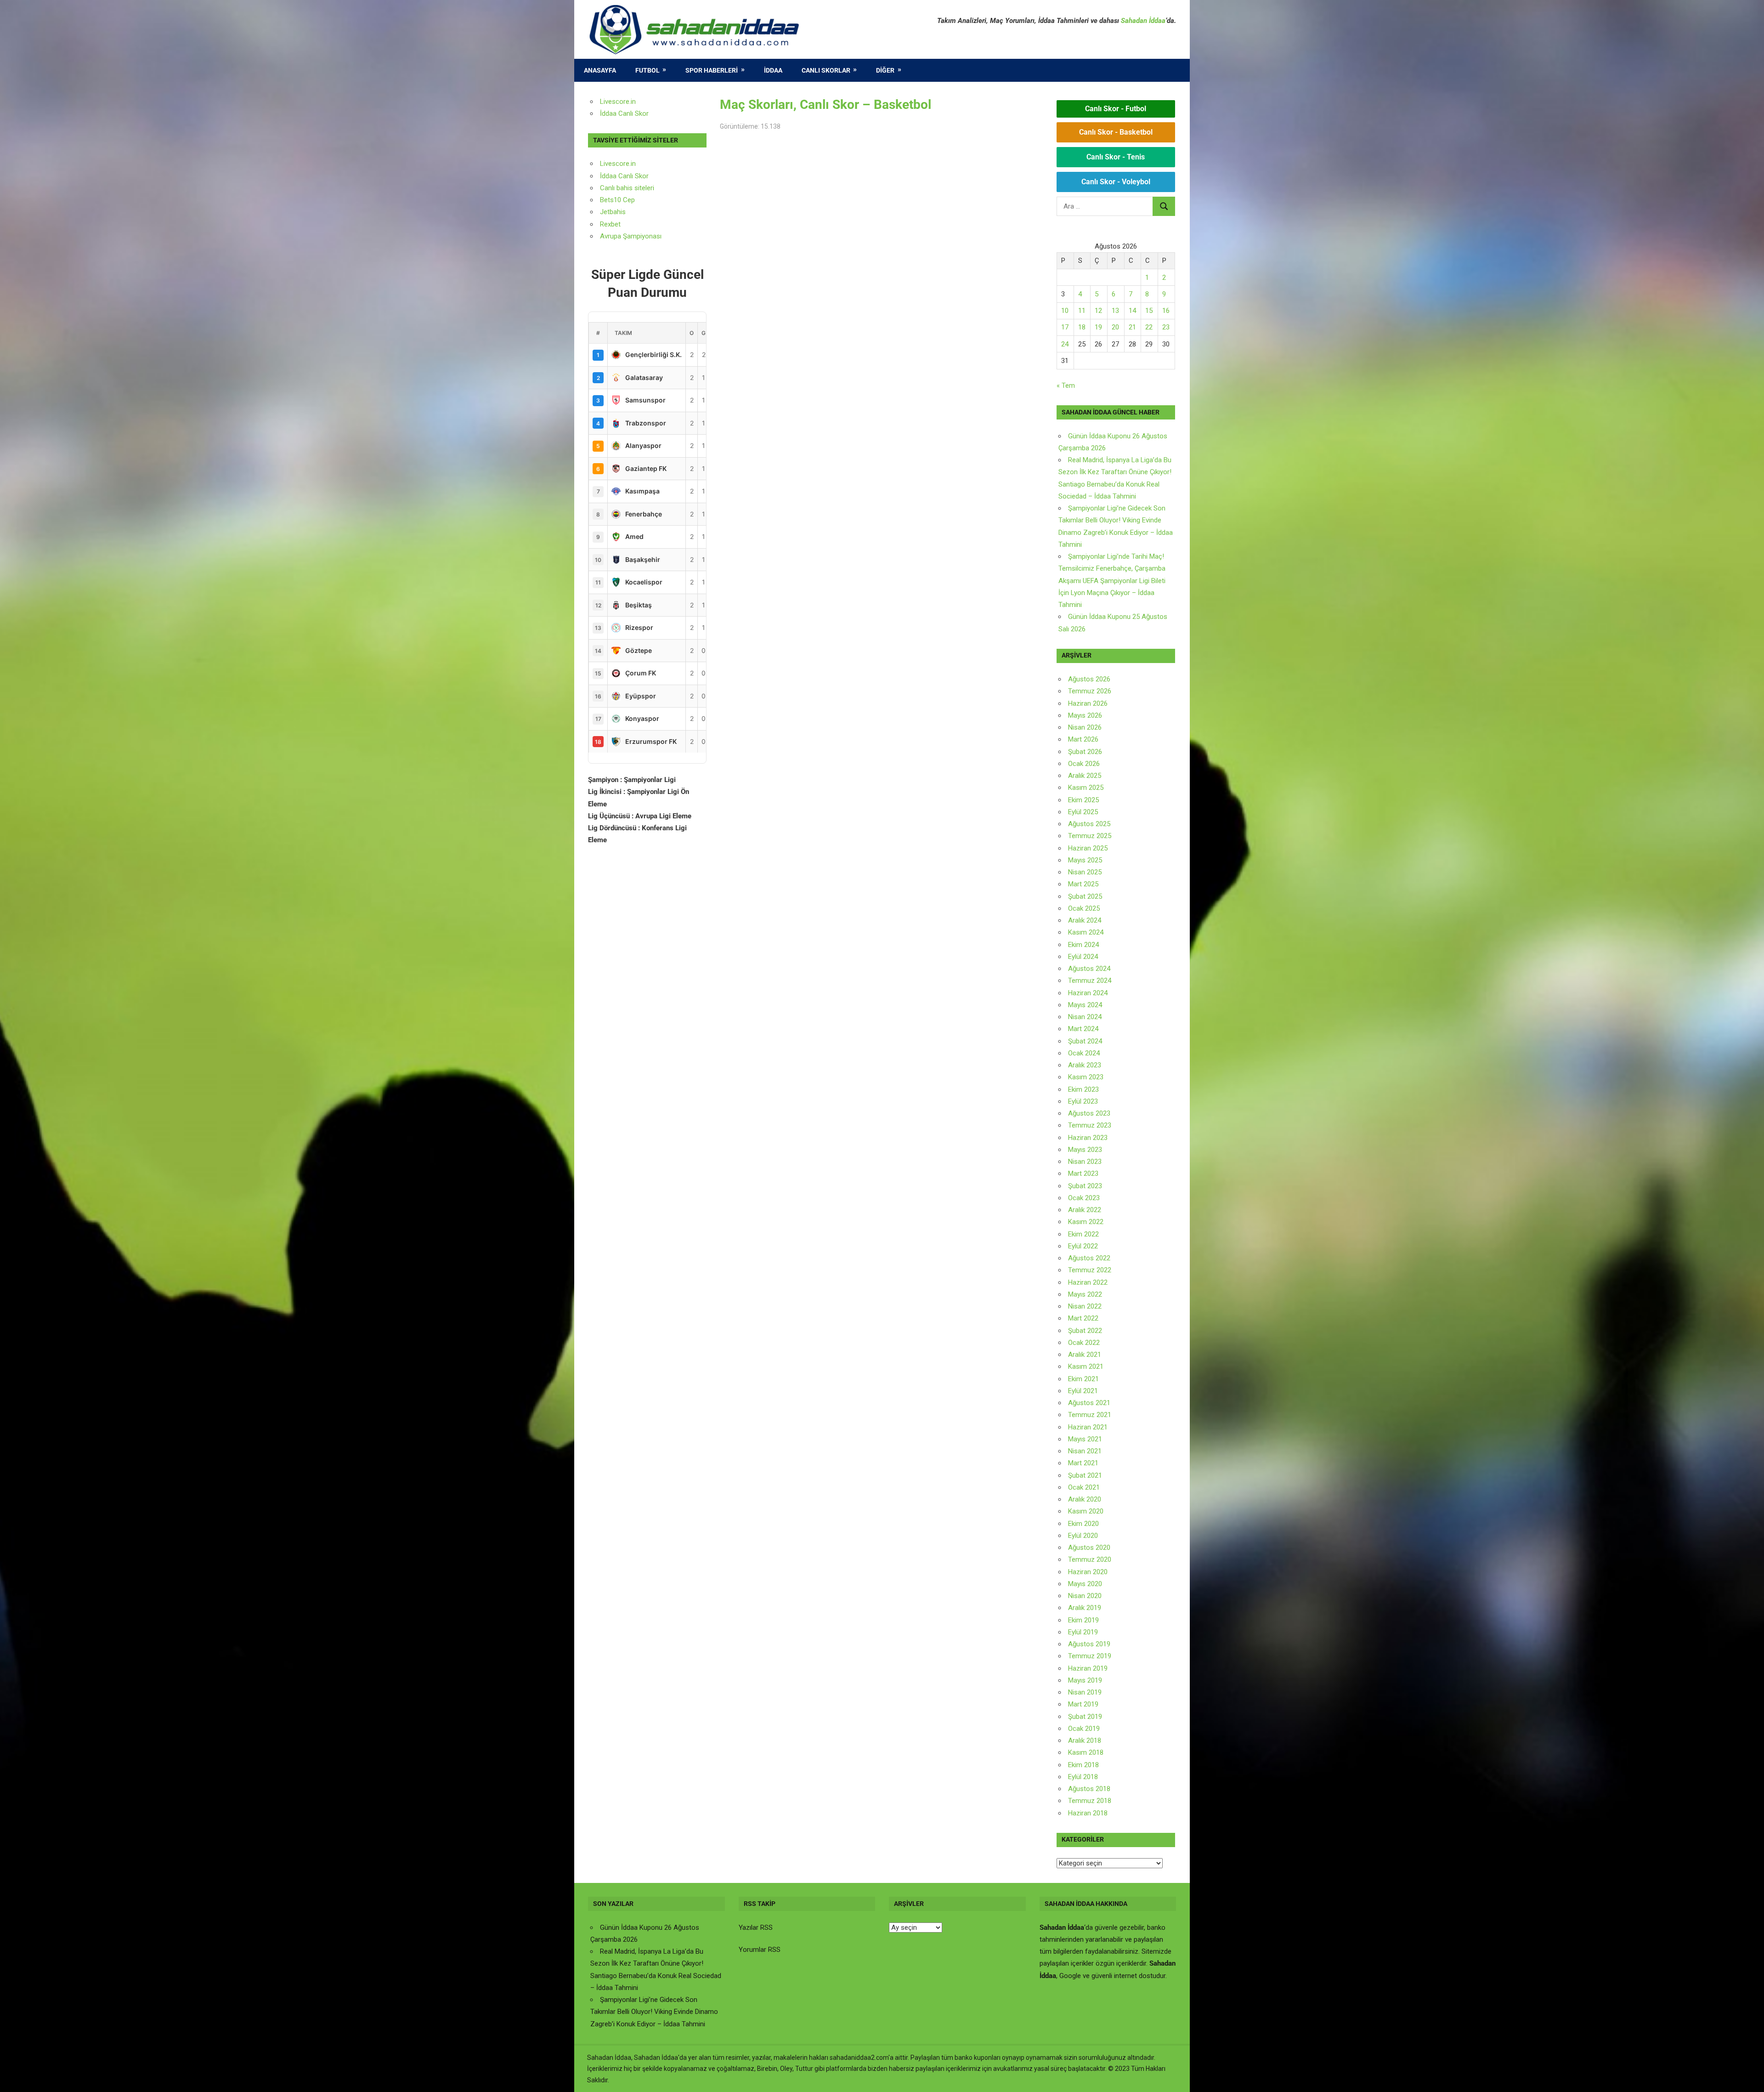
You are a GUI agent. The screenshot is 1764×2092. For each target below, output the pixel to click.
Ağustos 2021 (1089, 1403)
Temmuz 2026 (1090, 691)
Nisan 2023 (1085, 1162)
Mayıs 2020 (1085, 1584)
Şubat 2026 (1085, 752)
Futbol (647, 70)
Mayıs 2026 (1085, 715)
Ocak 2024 (1084, 1053)
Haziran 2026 (1088, 703)
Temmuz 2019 (1090, 1656)
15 (1149, 311)
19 (1098, 327)
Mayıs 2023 (1085, 1150)
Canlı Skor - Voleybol (1116, 182)
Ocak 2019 (1084, 1729)
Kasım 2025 (1086, 788)
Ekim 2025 (1083, 800)
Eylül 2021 (1083, 1391)
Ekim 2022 (1083, 1234)
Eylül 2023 (1083, 1101)
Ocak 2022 (1084, 1343)
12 (1098, 311)
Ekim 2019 (1083, 1620)
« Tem (1066, 386)
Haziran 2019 (1088, 1668)
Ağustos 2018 (1089, 1789)
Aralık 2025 (1085, 776)
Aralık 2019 (1085, 1608)
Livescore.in (618, 102)
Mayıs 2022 (1085, 1294)
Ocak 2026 (1084, 764)
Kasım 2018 (1086, 1752)
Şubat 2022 (1085, 1331)
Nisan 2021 (1085, 1451)
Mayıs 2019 (1085, 1680)
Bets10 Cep (617, 200)
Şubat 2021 (1085, 1475)
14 (1132, 311)
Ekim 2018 (1083, 1765)
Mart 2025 (1083, 884)
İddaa (773, 70)
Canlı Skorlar (826, 70)
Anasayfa (600, 70)
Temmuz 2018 (1090, 1801)
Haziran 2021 (1088, 1427)
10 (1065, 311)
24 (1065, 344)
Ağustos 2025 (1089, 824)
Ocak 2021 (1084, 1487)
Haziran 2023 (1088, 1138)
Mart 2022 (1083, 1318)
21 (1132, 327)
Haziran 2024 (1088, 993)
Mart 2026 (1083, 739)
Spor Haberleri (712, 70)
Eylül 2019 (1083, 1632)
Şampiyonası (641, 236)
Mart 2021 (1083, 1463)
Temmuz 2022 (1090, 1270)
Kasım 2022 (1086, 1222)
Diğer (885, 70)
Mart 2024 (1083, 1029)
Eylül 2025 (1083, 812)
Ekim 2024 (1083, 945)
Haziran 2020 (1088, 1572)
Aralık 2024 (1085, 920)
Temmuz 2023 (1090, 1125)
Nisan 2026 (1085, 727)
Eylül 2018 (1083, 1777)
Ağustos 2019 (1089, 1644)
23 (1166, 327)
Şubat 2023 (1085, 1186)
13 (1115, 311)
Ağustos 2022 (1089, 1258)
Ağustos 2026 (1089, 679)
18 (1082, 327)
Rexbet (610, 224)
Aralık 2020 (1085, 1499)
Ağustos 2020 (1089, 1548)
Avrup (609, 236)
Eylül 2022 (1083, 1246)
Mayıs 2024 (1085, 1005)
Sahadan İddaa (1143, 21)
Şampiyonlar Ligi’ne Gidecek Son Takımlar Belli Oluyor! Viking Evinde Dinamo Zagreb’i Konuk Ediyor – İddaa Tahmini (654, 2012)
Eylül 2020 (1083, 1536)
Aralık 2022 (1085, 1210)
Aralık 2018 (1085, 1740)
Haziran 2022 (1088, 1282)
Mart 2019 (1083, 1704)
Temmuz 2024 (1090, 981)
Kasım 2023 (1086, 1077)
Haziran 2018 (1088, 1813)
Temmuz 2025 (1090, 836)
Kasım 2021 (1086, 1366)
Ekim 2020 (1083, 1524)
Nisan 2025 (1085, 872)
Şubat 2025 (1085, 896)
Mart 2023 (1083, 1174)
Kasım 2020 (1086, 1511)
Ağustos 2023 (1089, 1113)
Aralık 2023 (1085, 1065)
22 (1149, 327)
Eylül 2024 (1083, 957)
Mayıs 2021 (1085, 1439)
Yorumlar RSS (760, 1950)
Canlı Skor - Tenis (1116, 157)
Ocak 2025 (1084, 908)
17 (1065, 327)
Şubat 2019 (1085, 1717)
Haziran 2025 (1088, 848)
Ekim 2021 (1083, 1379)
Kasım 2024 (1086, 932)
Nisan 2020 (1085, 1596)
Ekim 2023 (1083, 1089)
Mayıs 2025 (1085, 860)
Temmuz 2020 (1090, 1559)
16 (1166, 311)
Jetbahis (613, 212)
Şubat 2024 (1085, 1041)
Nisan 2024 (1085, 1017)
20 (1115, 327)
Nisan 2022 (1085, 1306)
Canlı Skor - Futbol (1116, 109)
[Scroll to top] (1748, 2076)
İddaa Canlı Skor (624, 113)
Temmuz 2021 (1090, 1415)
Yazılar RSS (756, 1928)
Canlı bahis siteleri (627, 188)
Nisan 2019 (1085, 1692)
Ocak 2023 (1084, 1198)
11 (1082, 311)
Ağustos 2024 (1089, 969)
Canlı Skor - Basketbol (1116, 132)
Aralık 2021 (1085, 1355)
